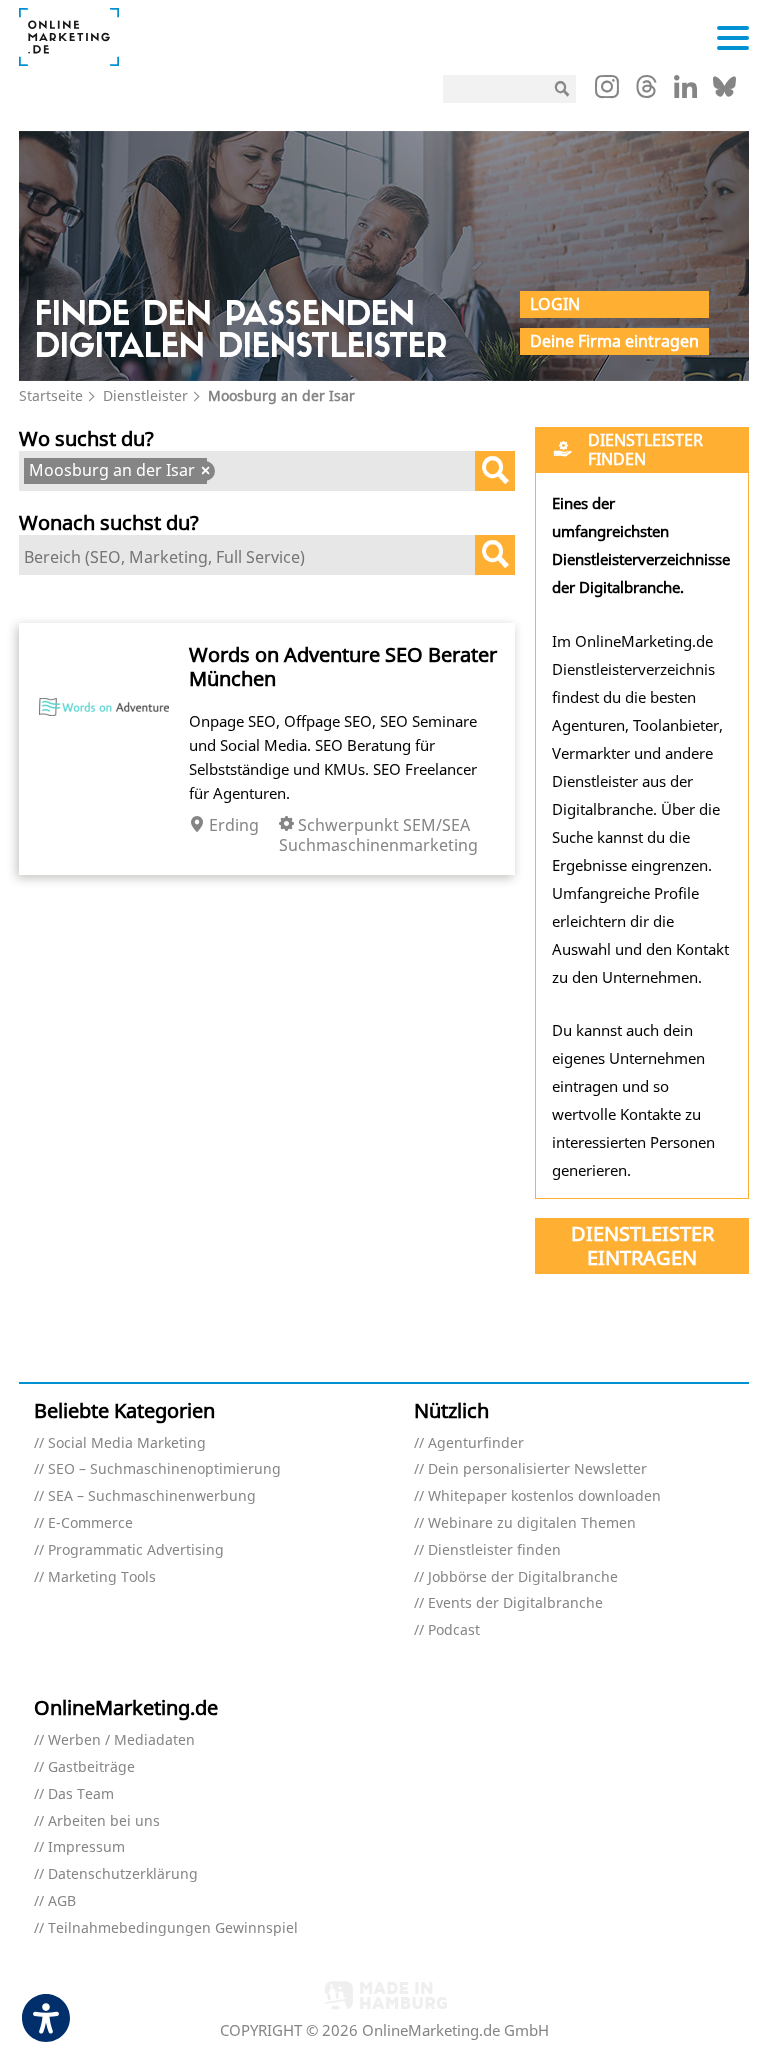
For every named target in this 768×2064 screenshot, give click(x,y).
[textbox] (228, 473)
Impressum (86, 1847)
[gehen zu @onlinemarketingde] (646, 92)
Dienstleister (145, 395)
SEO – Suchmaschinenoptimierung (164, 1469)
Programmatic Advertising (136, 1550)
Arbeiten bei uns (104, 1821)
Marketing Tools (102, 1577)
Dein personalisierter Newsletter (537, 1469)
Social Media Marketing (127, 1443)
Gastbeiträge (91, 1767)
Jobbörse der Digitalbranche (523, 1577)
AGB (62, 1901)
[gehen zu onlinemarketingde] (607, 91)
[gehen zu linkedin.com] (685, 92)
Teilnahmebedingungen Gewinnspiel (173, 1928)
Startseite (51, 395)
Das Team (81, 1794)
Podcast (454, 1630)
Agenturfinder (476, 1443)
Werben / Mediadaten (121, 1740)
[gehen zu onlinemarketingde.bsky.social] (724, 92)
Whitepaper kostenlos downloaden (544, 1496)
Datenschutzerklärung (123, 1874)
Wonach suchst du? (109, 522)
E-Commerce (90, 1523)
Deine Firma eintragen (614, 341)
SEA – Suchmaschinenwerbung (152, 1496)
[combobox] (267, 471)
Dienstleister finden (494, 1550)
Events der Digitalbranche (515, 1603)
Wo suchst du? (86, 438)
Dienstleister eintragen (642, 1245)
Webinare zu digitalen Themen (532, 1523)
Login (555, 304)
